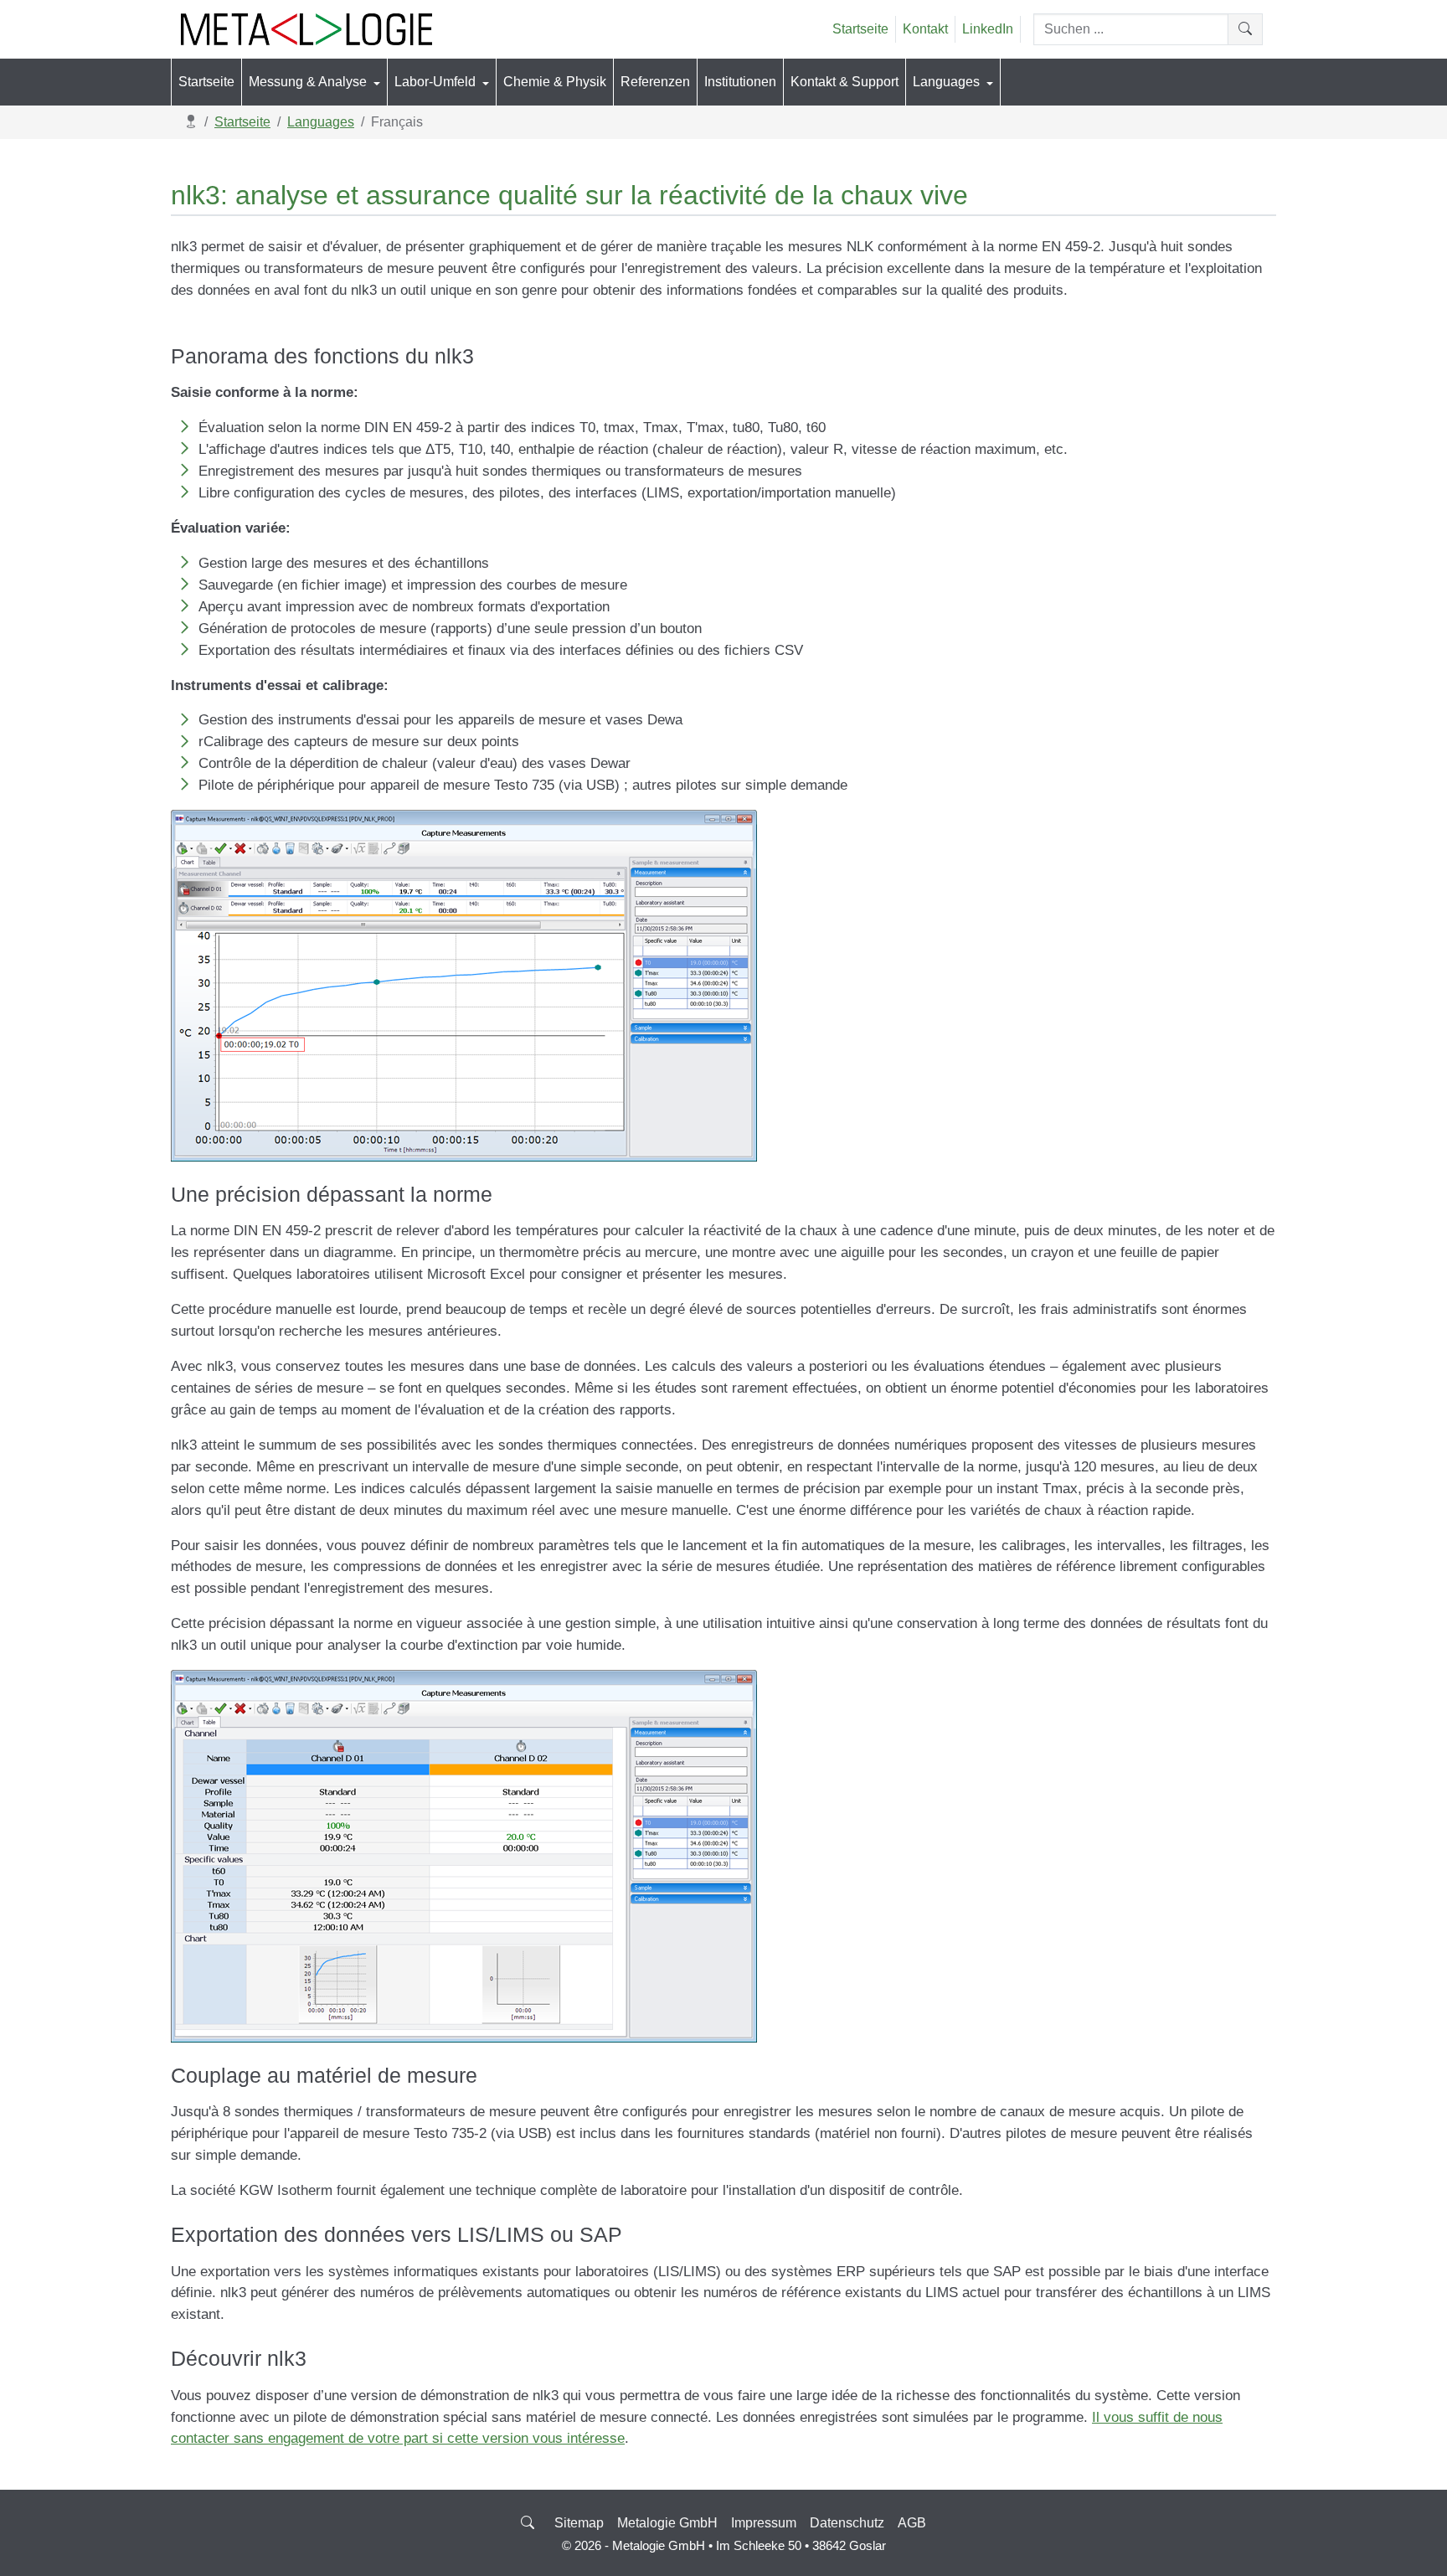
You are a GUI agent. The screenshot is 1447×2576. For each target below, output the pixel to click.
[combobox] (1131, 29)
